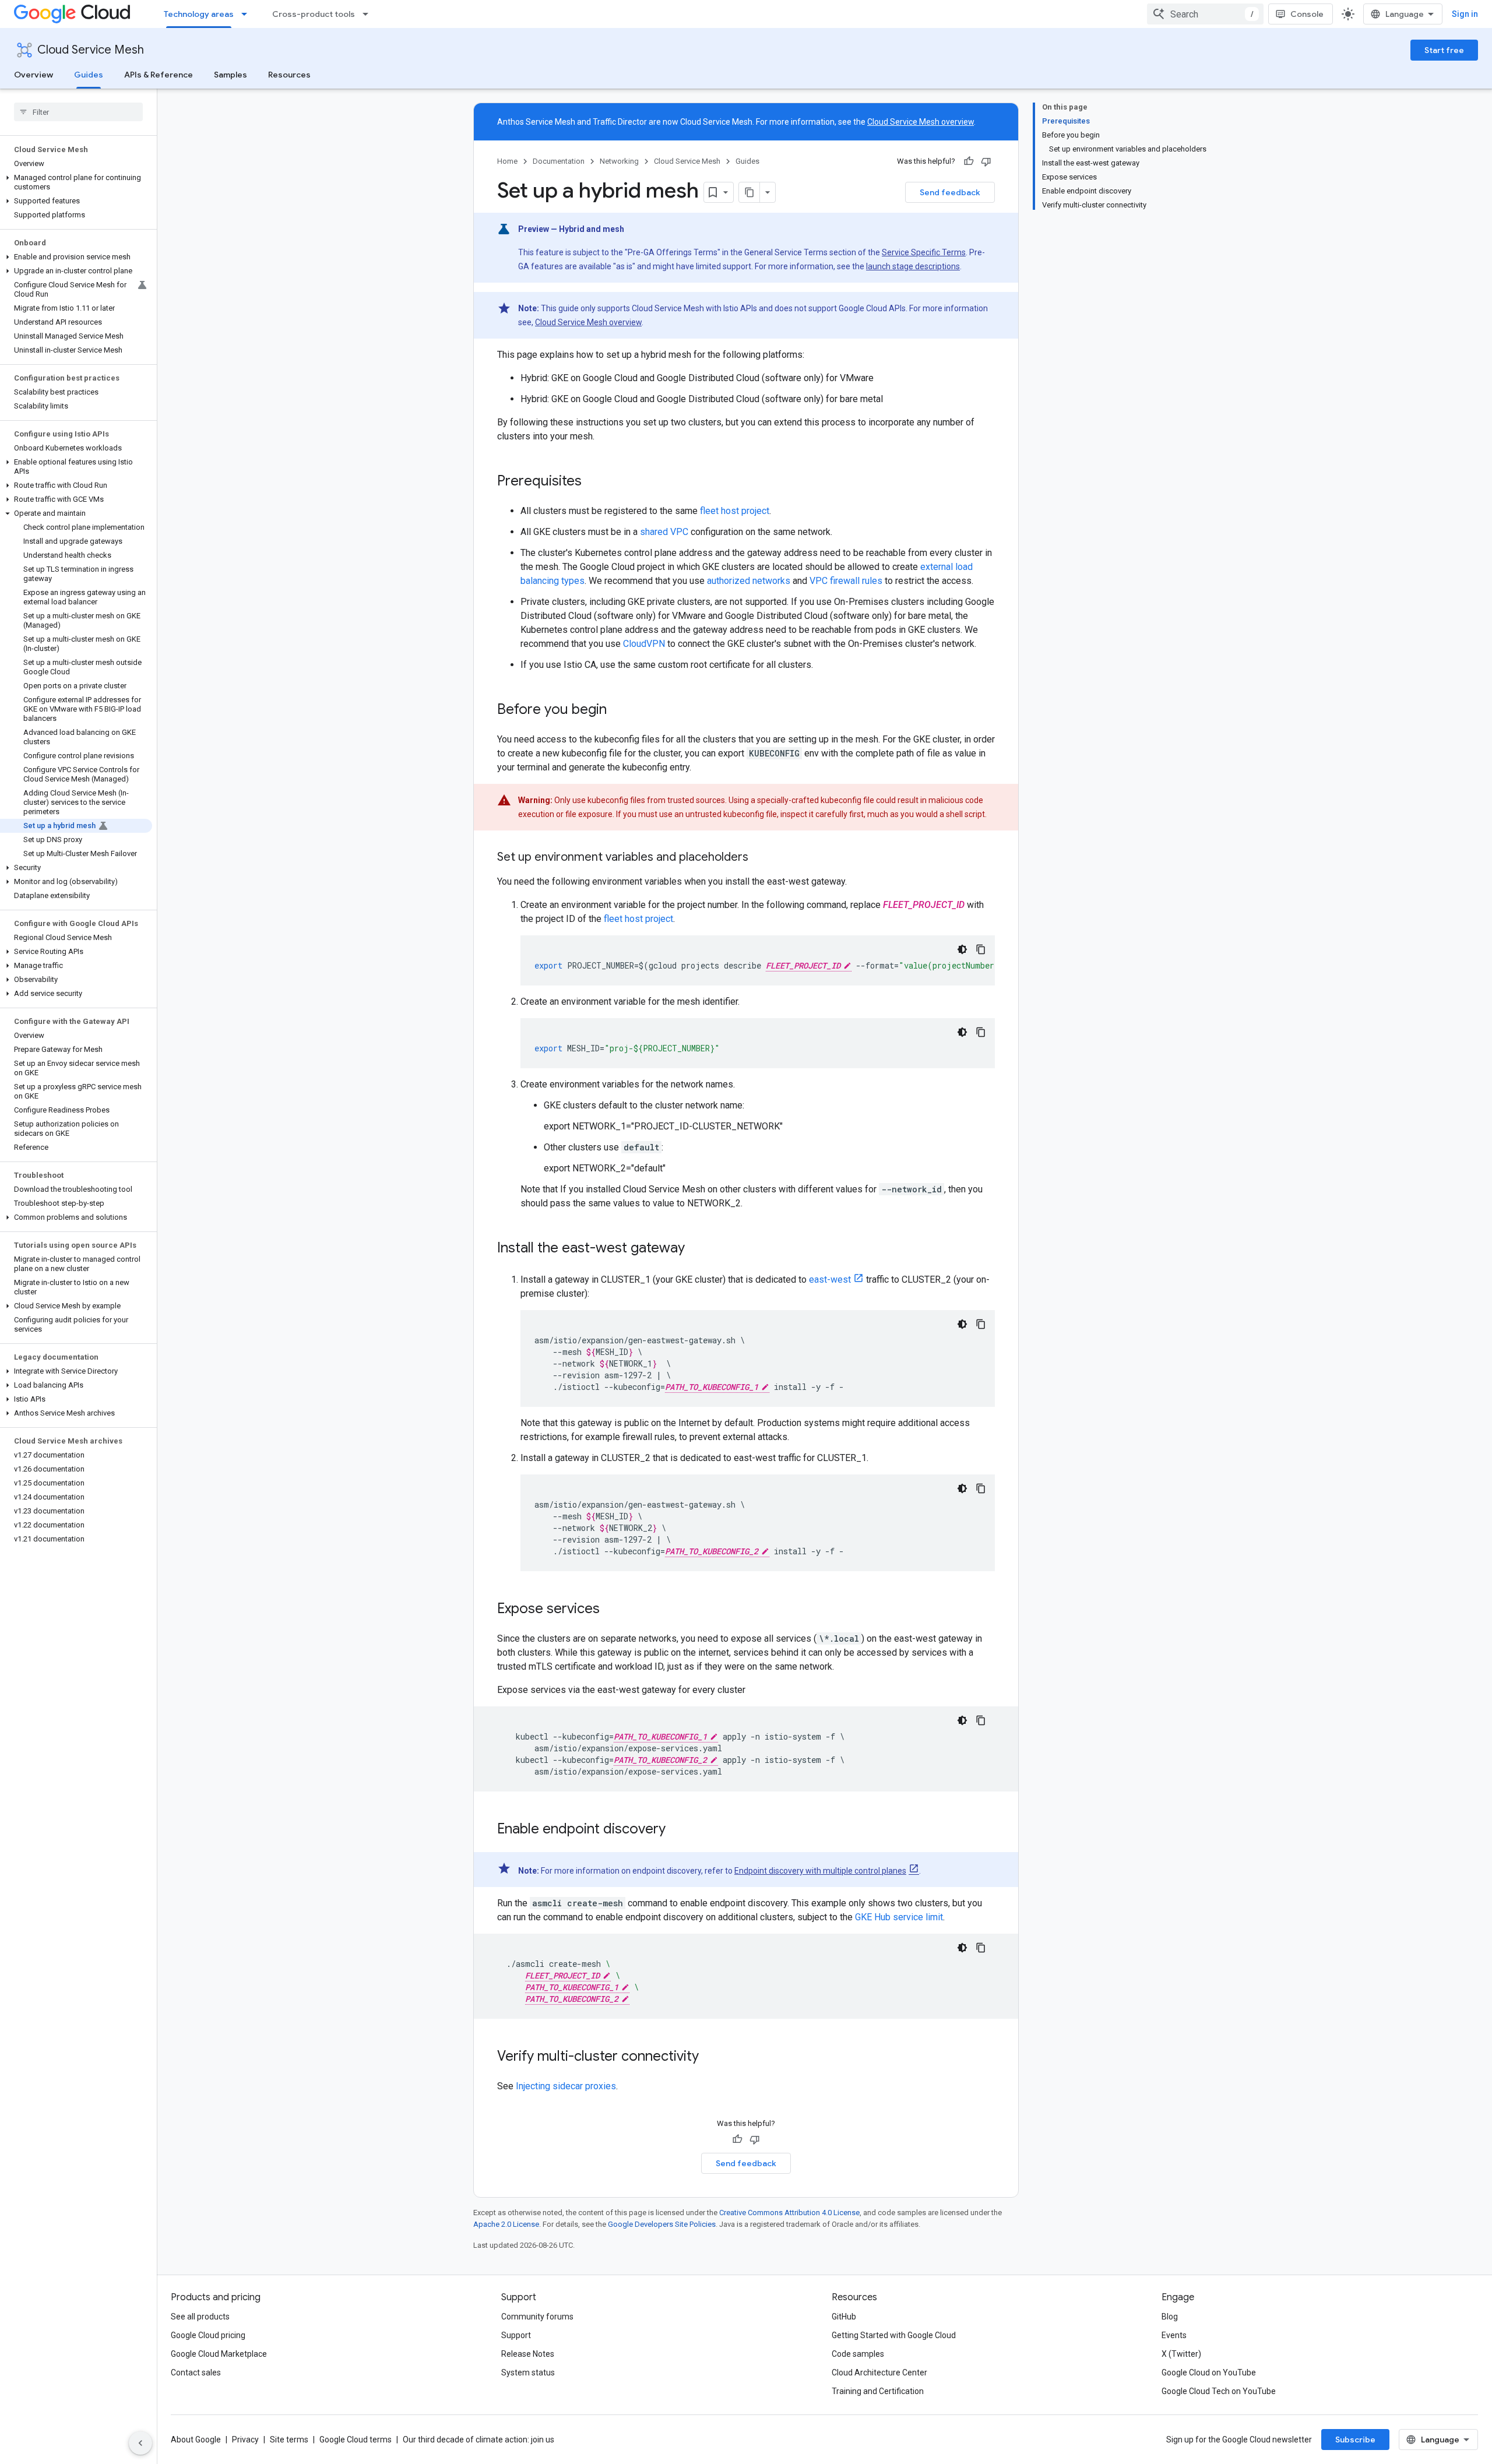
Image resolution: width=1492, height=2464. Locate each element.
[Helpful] (969, 161)
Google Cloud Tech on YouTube (1219, 2391)
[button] (76, 182)
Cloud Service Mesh (91, 50)
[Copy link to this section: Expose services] (611, 1610)
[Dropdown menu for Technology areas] (248, 14)
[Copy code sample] (981, 949)
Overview (34, 75)
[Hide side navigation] (140, 2443)
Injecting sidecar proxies (566, 2086)
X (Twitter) (1181, 2354)
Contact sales (196, 2373)
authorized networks (749, 581)
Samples (231, 75)
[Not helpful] (986, 161)
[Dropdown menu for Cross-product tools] (369, 14)
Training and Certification (878, 2391)
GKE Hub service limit (899, 1917)
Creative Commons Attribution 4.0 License (789, 2213)
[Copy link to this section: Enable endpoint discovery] (677, 1830)
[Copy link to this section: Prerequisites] (593, 482)
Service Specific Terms (924, 252)
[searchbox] (78, 112)
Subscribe (1355, 2440)
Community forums (537, 2317)
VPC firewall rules (846, 581)
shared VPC (664, 532)
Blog (1170, 2317)
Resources (289, 75)
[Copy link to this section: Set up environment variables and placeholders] (760, 858)
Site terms (289, 2440)
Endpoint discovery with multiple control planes (820, 1871)
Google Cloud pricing (208, 2335)
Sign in (1465, 14)
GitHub (844, 2317)
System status (528, 2373)
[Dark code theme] (962, 949)
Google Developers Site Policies (662, 2224)
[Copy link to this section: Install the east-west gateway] (696, 1249)
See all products (200, 2317)
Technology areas (199, 14)
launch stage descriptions (913, 266)
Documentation (559, 161)
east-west (830, 1279)
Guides (89, 75)
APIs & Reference (159, 75)
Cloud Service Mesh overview (921, 122)
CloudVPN (644, 644)
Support (516, 2335)
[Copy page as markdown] (749, 192)
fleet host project (735, 511)
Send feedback (950, 192)
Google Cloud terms (356, 2440)
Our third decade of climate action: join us (478, 2440)
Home (507, 161)
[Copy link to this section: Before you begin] (618, 710)
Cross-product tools (314, 14)
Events (1174, 2335)
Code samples (858, 2354)
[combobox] (1205, 14)
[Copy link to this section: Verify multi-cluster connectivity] (710, 2057)
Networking (619, 161)
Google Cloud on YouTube (1209, 2373)
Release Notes (528, 2354)
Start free (1444, 50)
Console (1307, 14)
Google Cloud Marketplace (219, 2354)
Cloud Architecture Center (879, 2373)
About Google (196, 2440)
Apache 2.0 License (506, 2224)
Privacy (245, 2440)
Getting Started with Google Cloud (894, 2335)
